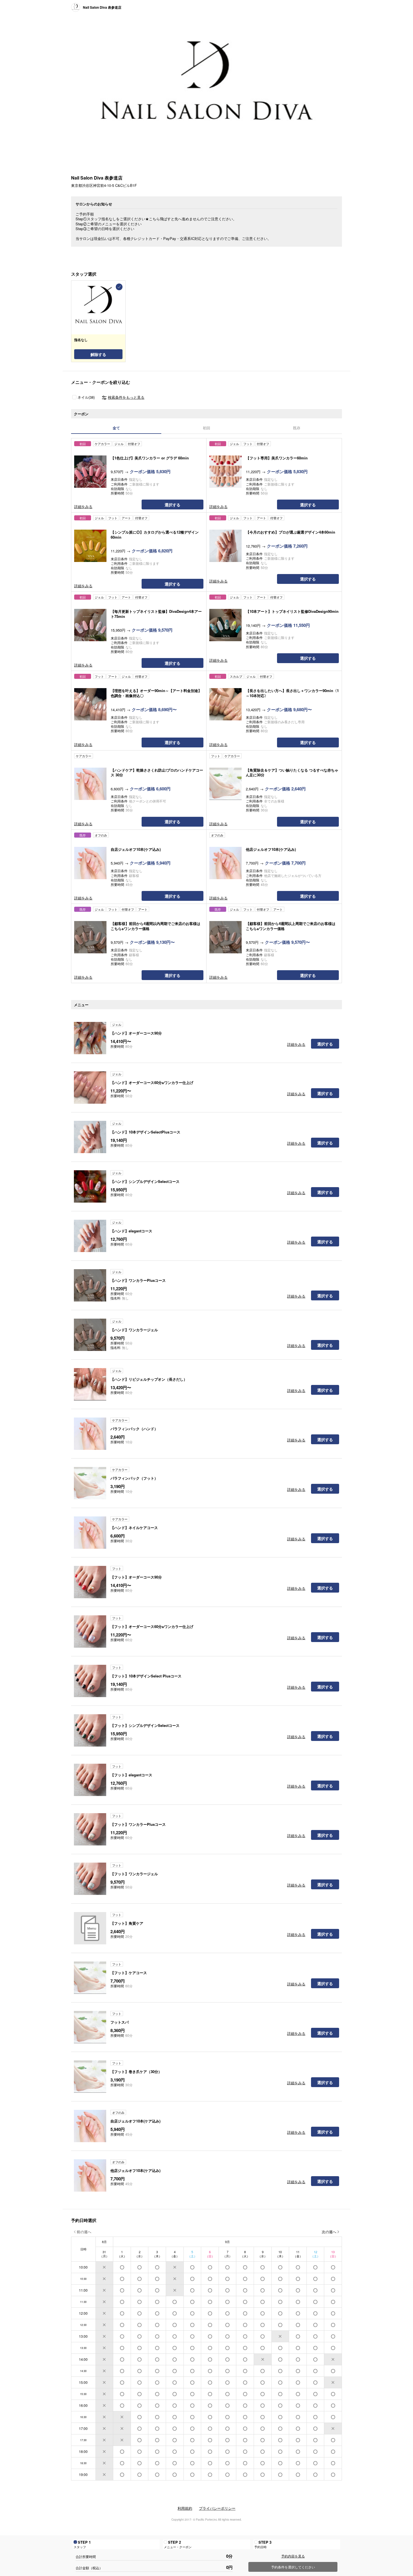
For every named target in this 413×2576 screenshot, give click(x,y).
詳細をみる (83, 506)
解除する (98, 354)
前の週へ (84, 2232)
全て (116, 428)
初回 (206, 428)
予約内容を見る (293, 2556)
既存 (297, 428)
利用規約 (185, 2508)
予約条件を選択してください (293, 2567)
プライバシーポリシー (217, 2508)
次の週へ (329, 2232)
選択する (173, 505)
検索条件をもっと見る (126, 397)
